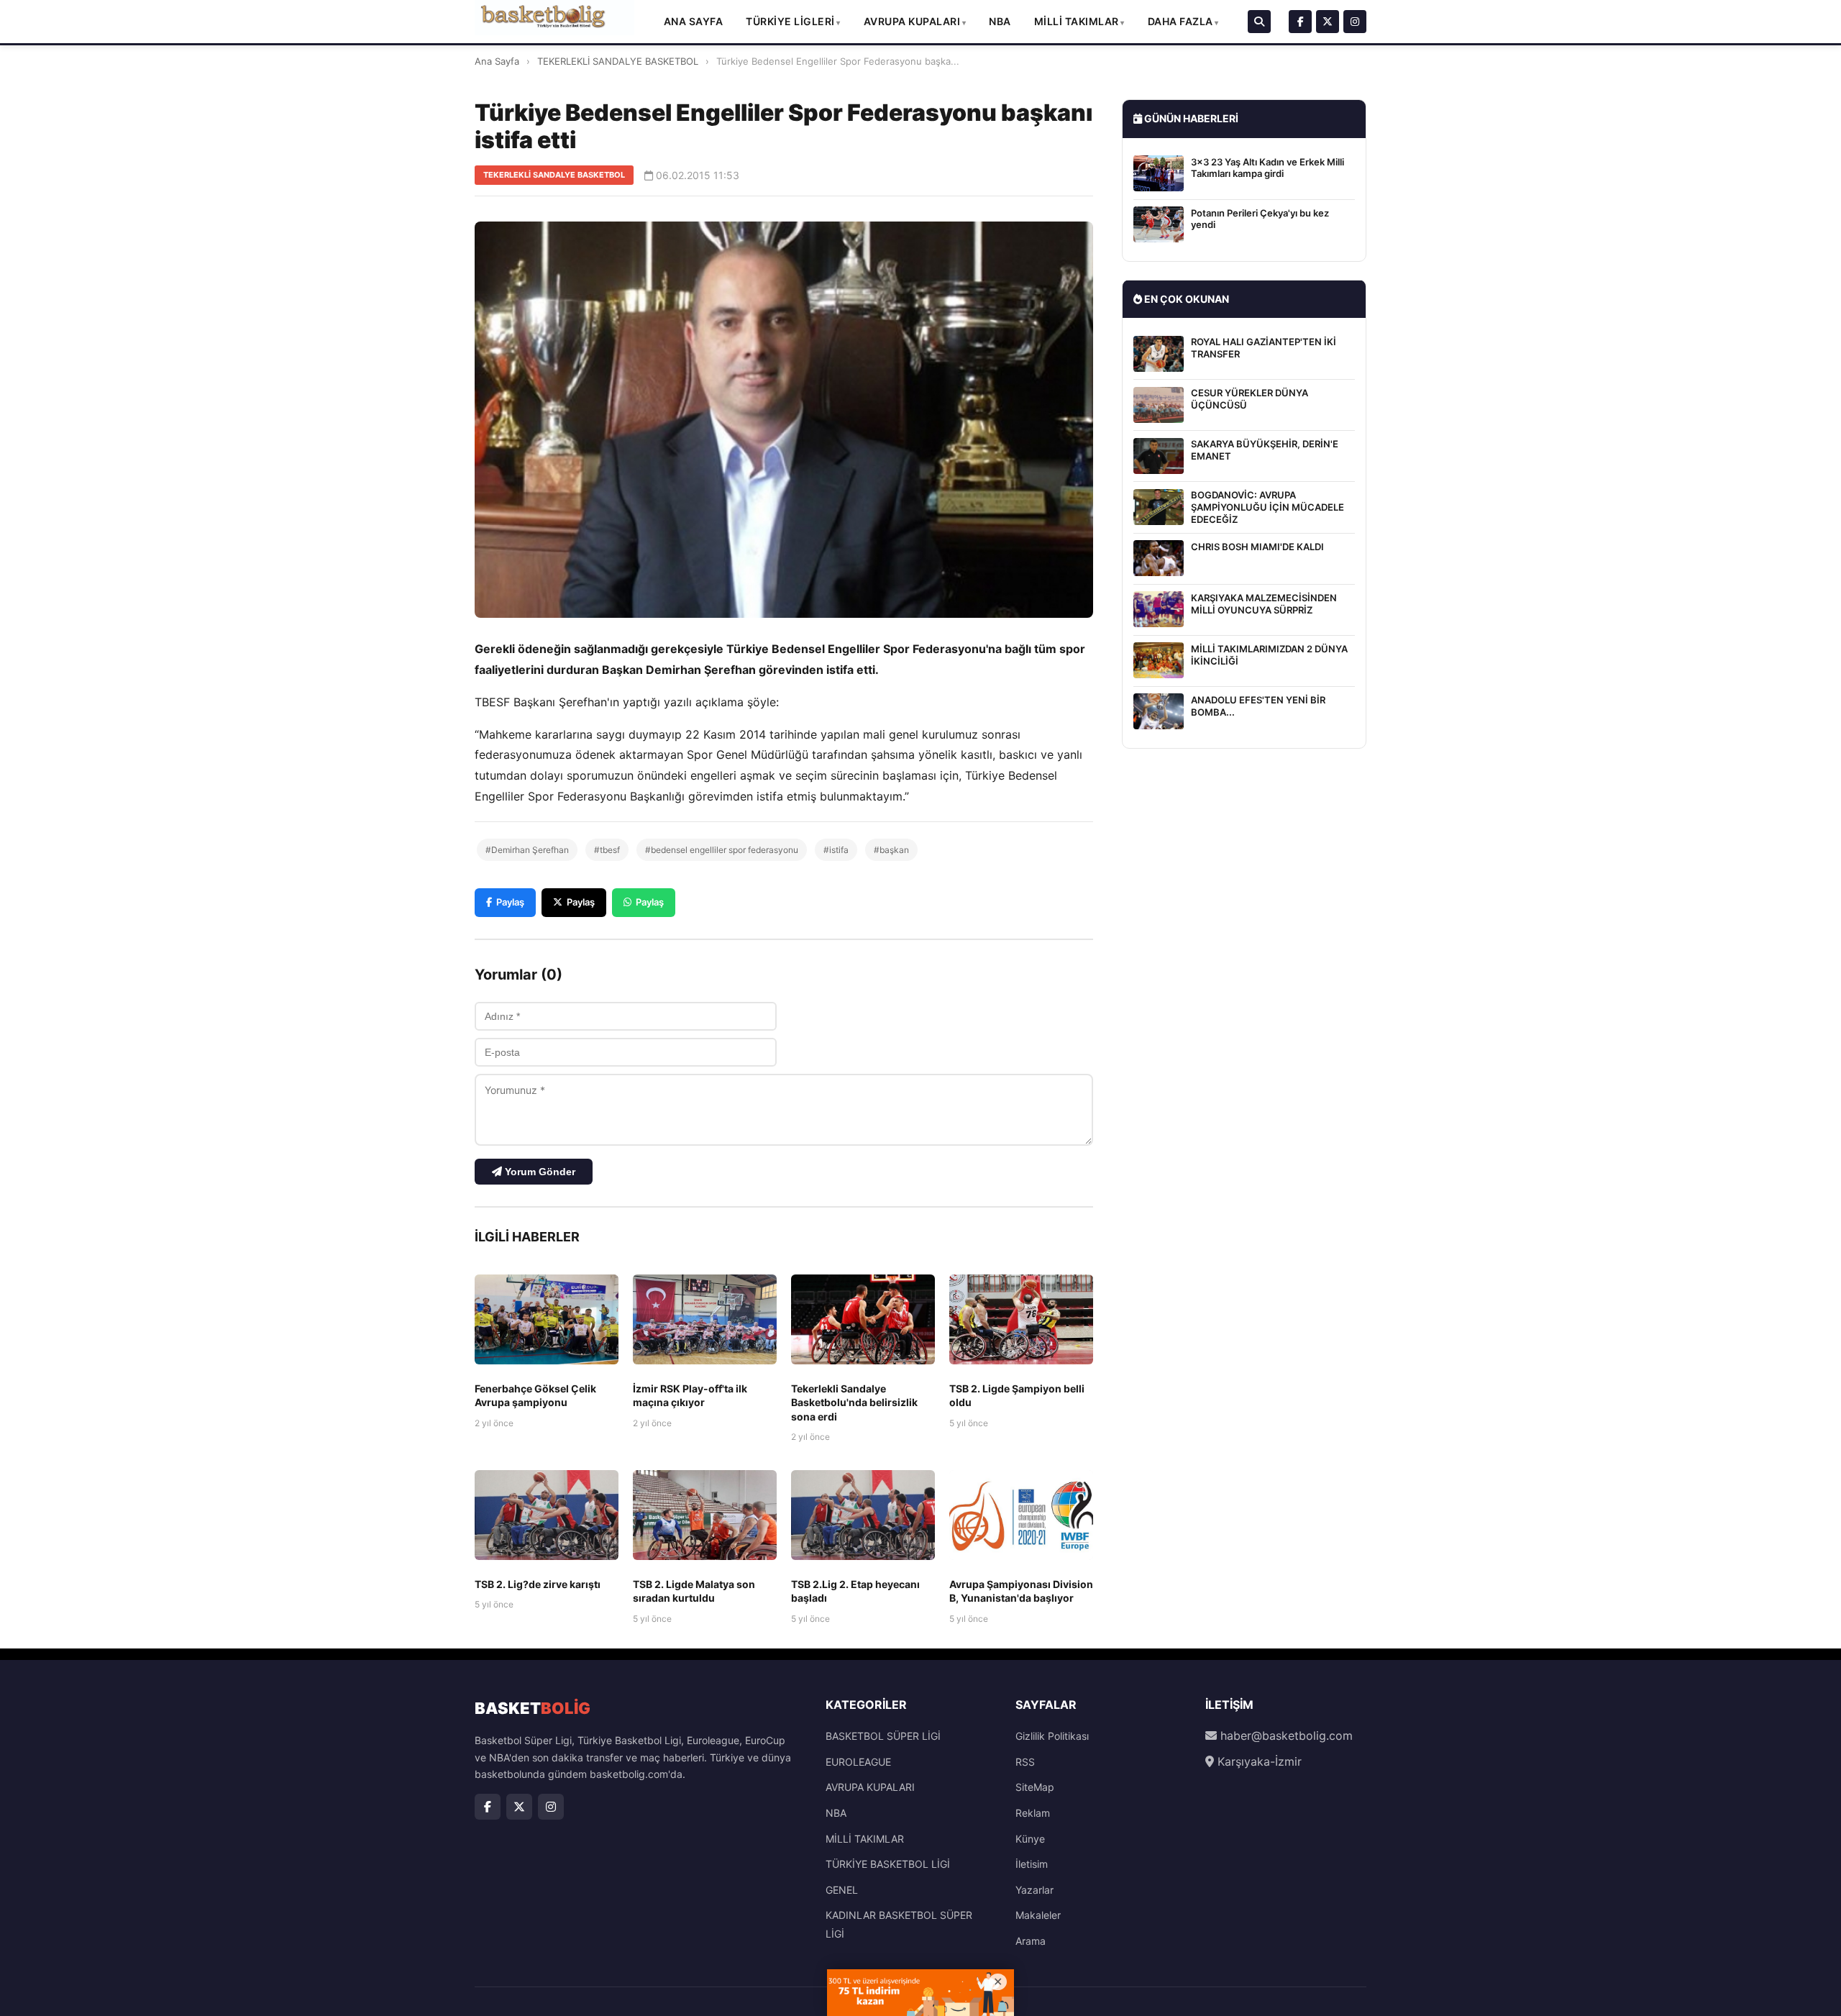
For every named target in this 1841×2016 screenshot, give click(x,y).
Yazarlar (1034, 1890)
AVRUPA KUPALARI (912, 21)
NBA (1000, 21)
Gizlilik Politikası (1052, 1736)
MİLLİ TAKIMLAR (1077, 21)
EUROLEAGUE (858, 1762)
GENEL (842, 1890)
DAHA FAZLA (1180, 21)
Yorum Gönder (539, 1172)
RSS (1025, 1762)
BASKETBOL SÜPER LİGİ (883, 1736)
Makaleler (1038, 1915)
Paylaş (510, 902)
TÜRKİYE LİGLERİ (790, 21)
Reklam (1033, 1813)
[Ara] (1259, 22)
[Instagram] (1355, 22)
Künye (1030, 1839)
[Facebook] (1300, 22)
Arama (1031, 1941)
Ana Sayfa (694, 21)
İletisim (1032, 1864)
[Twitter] (1328, 22)
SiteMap (1035, 1787)
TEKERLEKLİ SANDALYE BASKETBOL (618, 61)
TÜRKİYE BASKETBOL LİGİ (888, 1864)
